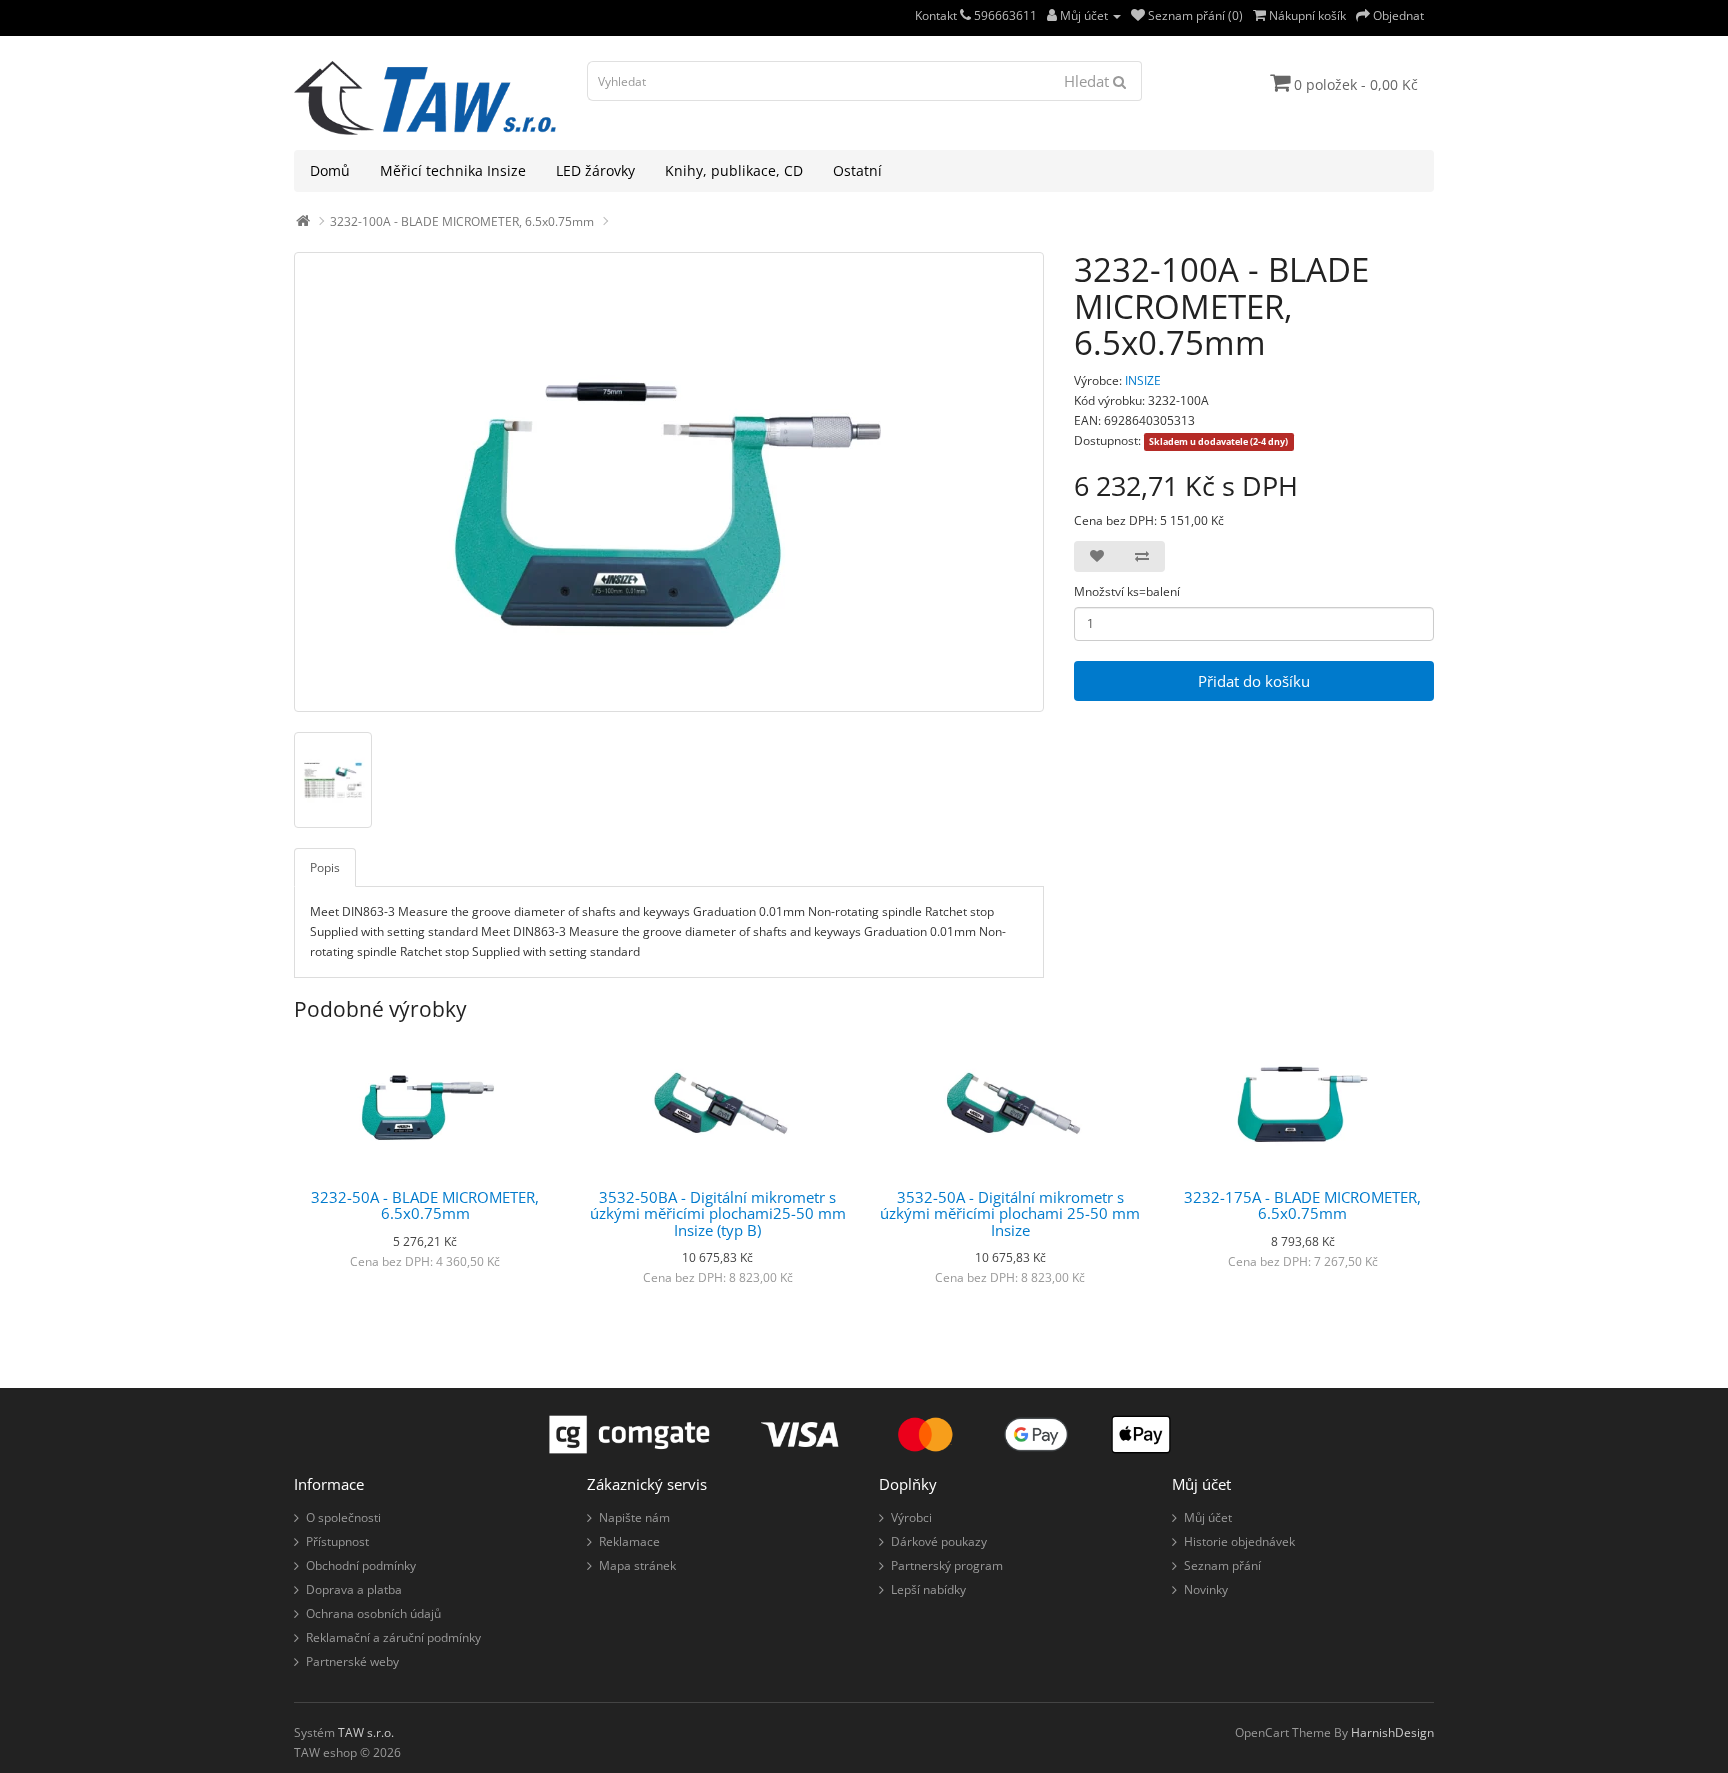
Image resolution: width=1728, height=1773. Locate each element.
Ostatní (857, 170)
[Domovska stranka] (303, 221)
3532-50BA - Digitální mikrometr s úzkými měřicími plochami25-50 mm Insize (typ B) (718, 1213)
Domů (330, 170)
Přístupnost (337, 1541)
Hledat (1088, 81)
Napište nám (634, 1517)
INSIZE (1143, 380)
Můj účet (1208, 1517)
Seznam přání (1222, 1565)
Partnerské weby (352, 1661)
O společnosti (343, 1517)
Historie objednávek (1239, 1541)
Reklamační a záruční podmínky (393, 1637)
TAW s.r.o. (366, 1732)
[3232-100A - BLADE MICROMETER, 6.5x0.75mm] (669, 482)
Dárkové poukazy (939, 1541)
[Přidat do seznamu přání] (1097, 556)
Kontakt (937, 15)
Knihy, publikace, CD (734, 170)
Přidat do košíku (1254, 681)
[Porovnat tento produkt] (1142, 556)
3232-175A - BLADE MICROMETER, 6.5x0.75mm (1302, 1205)
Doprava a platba (354, 1589)
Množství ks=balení (1127, 591)
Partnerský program (947, 1565)
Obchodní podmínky (361, 1565)
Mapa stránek (637, 1565)
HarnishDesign (1392, 1732)
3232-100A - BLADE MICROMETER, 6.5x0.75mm (462, 221)
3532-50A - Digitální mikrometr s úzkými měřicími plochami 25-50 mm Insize (1010, 1213)
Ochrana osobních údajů (373, 1613)
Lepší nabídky (928, 1589)
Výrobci (911, 1517)
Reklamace (629, 1541)
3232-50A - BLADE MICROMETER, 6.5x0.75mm (425, 1205)
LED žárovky (595, 170)
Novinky (1206, 1589)
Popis (325, 867)
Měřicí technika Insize (453, 170)
